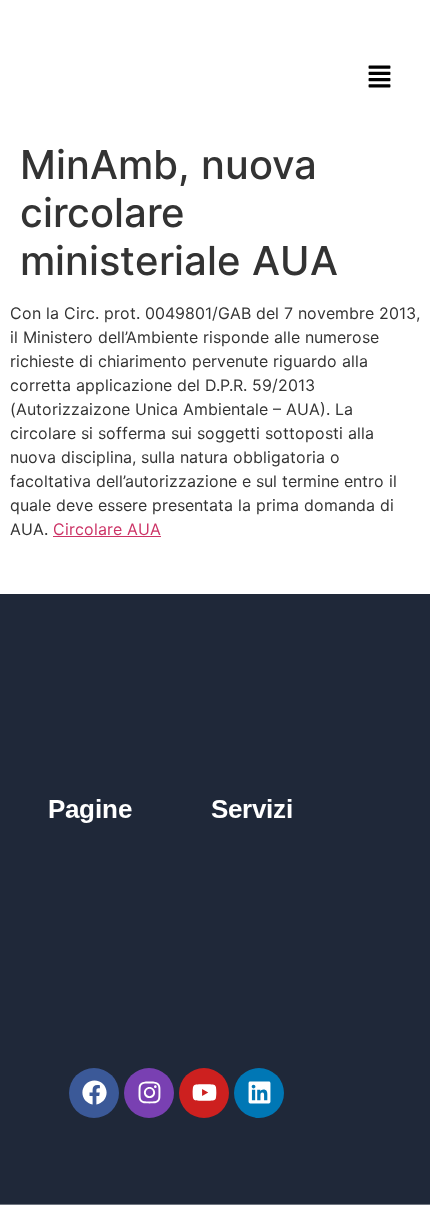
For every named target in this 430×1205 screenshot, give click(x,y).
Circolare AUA (107, 529)
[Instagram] (149, 1093)
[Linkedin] (259, 1093)
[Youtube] (204, 1093)
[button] (380, 76)
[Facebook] (94, 1093)
